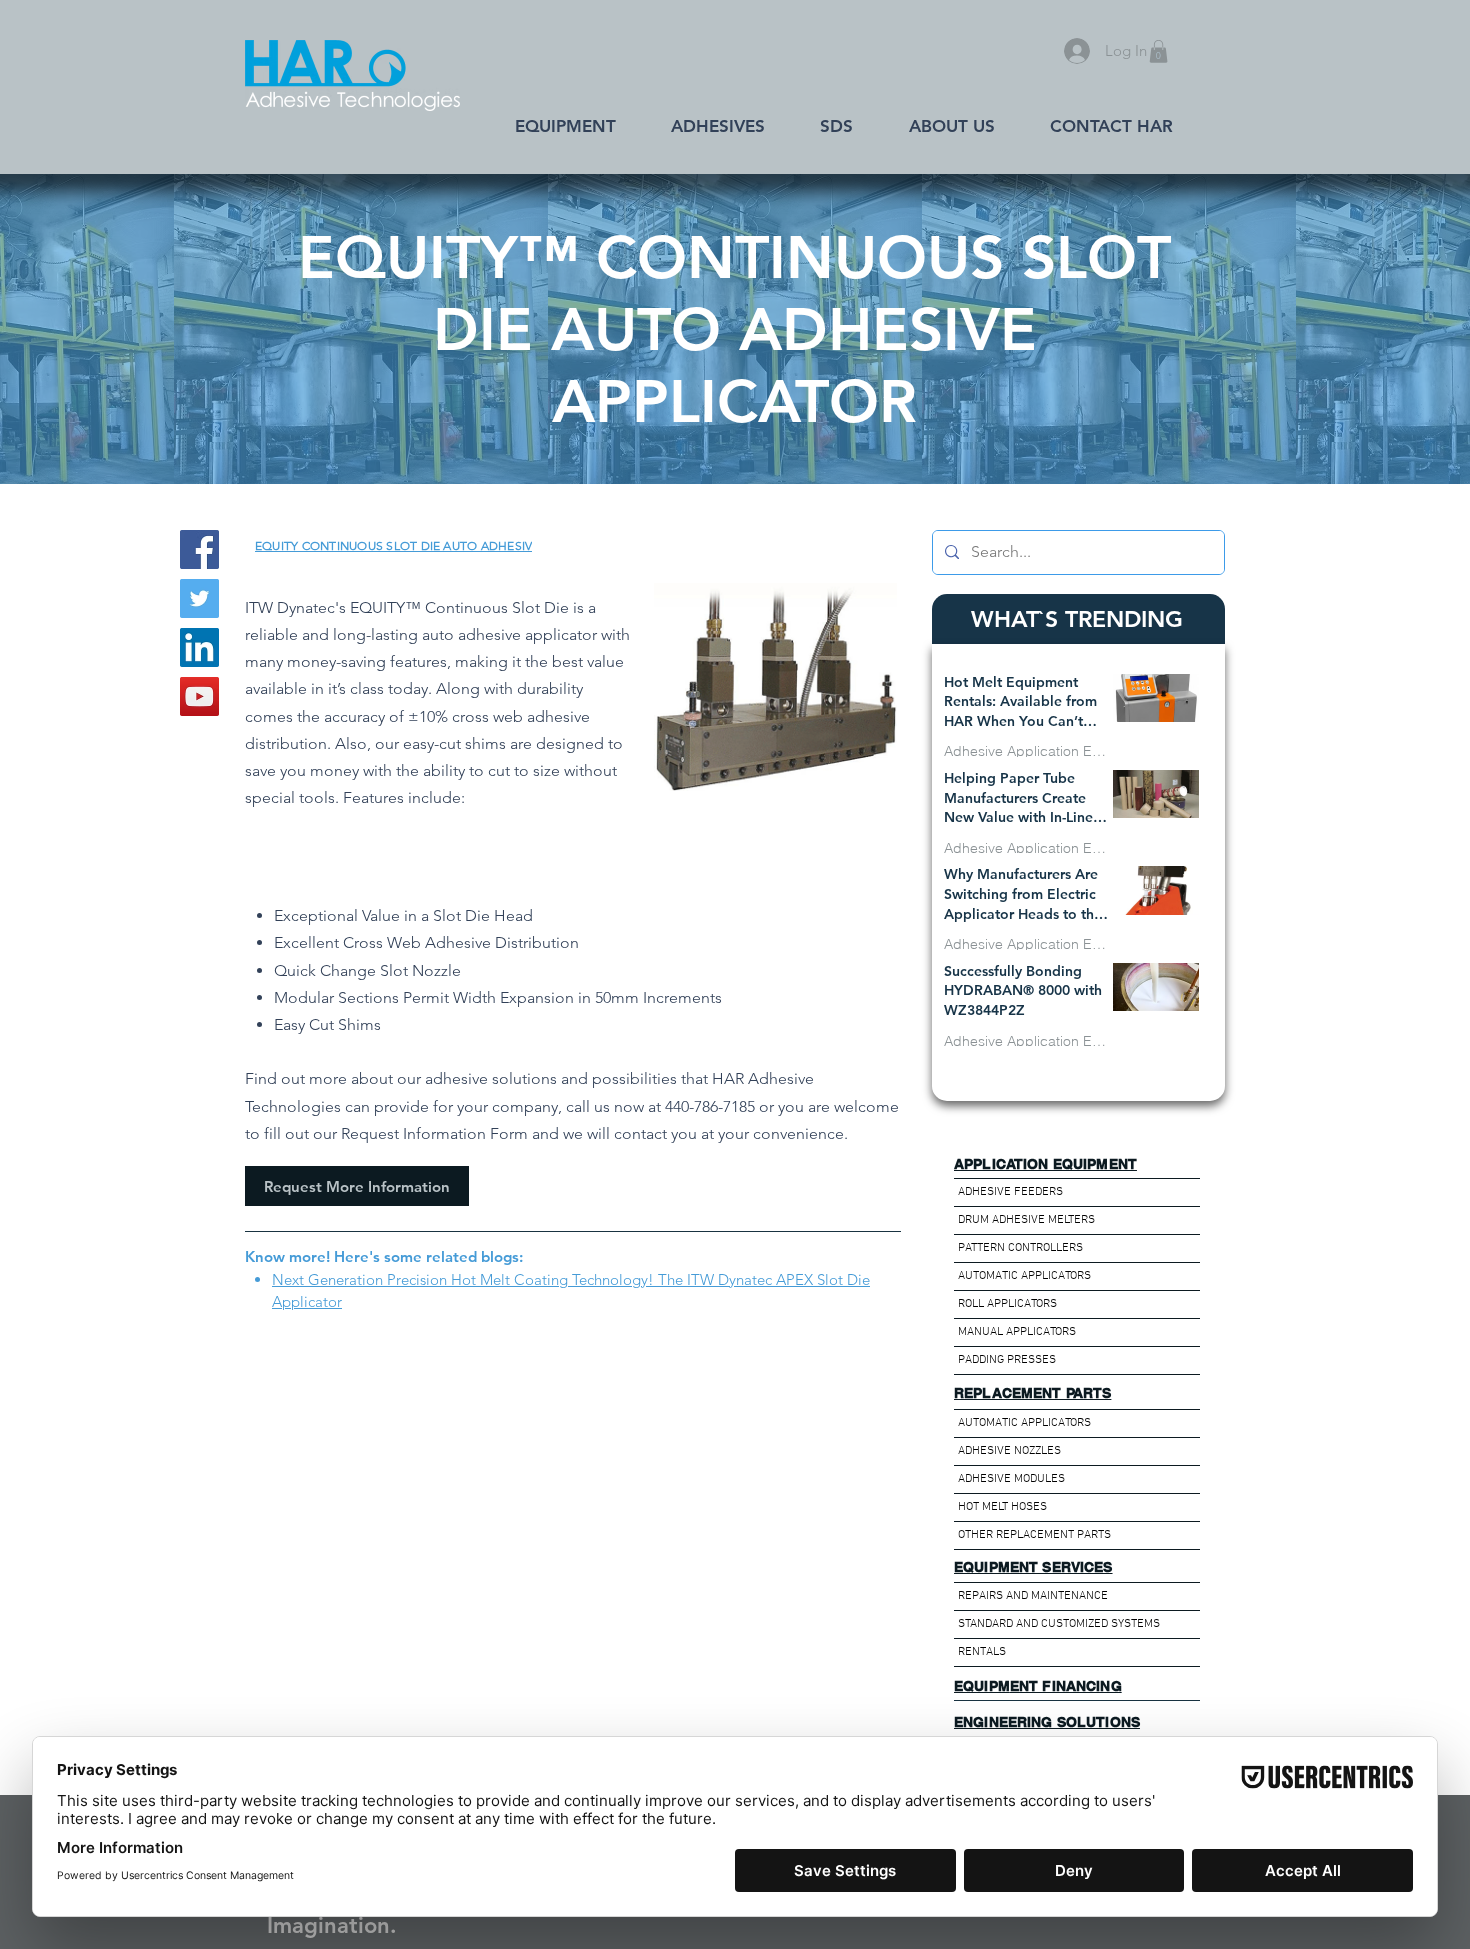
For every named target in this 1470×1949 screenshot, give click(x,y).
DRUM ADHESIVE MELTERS (1026, 1220)
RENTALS (982, 1652)
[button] (1158, 51)
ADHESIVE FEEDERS (1010, 1192)
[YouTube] (199, 696)
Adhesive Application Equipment (1028, 751)
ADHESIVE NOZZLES (1009, 1451)
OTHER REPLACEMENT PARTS (1034, 1535)
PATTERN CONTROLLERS (1020, 1248)
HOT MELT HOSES (1002, 1507)
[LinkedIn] (199, 647)
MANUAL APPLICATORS (1017, 1332)
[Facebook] (199, 549)
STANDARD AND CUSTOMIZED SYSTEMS (1059, 1624)
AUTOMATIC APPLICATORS (1024, 1276)
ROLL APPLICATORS (1007, 1304)
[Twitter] (199, 598)
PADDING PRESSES (1007, 1360)
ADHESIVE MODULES (1011, 1479)
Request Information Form (434, 1133)
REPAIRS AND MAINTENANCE (1033, 1596)
